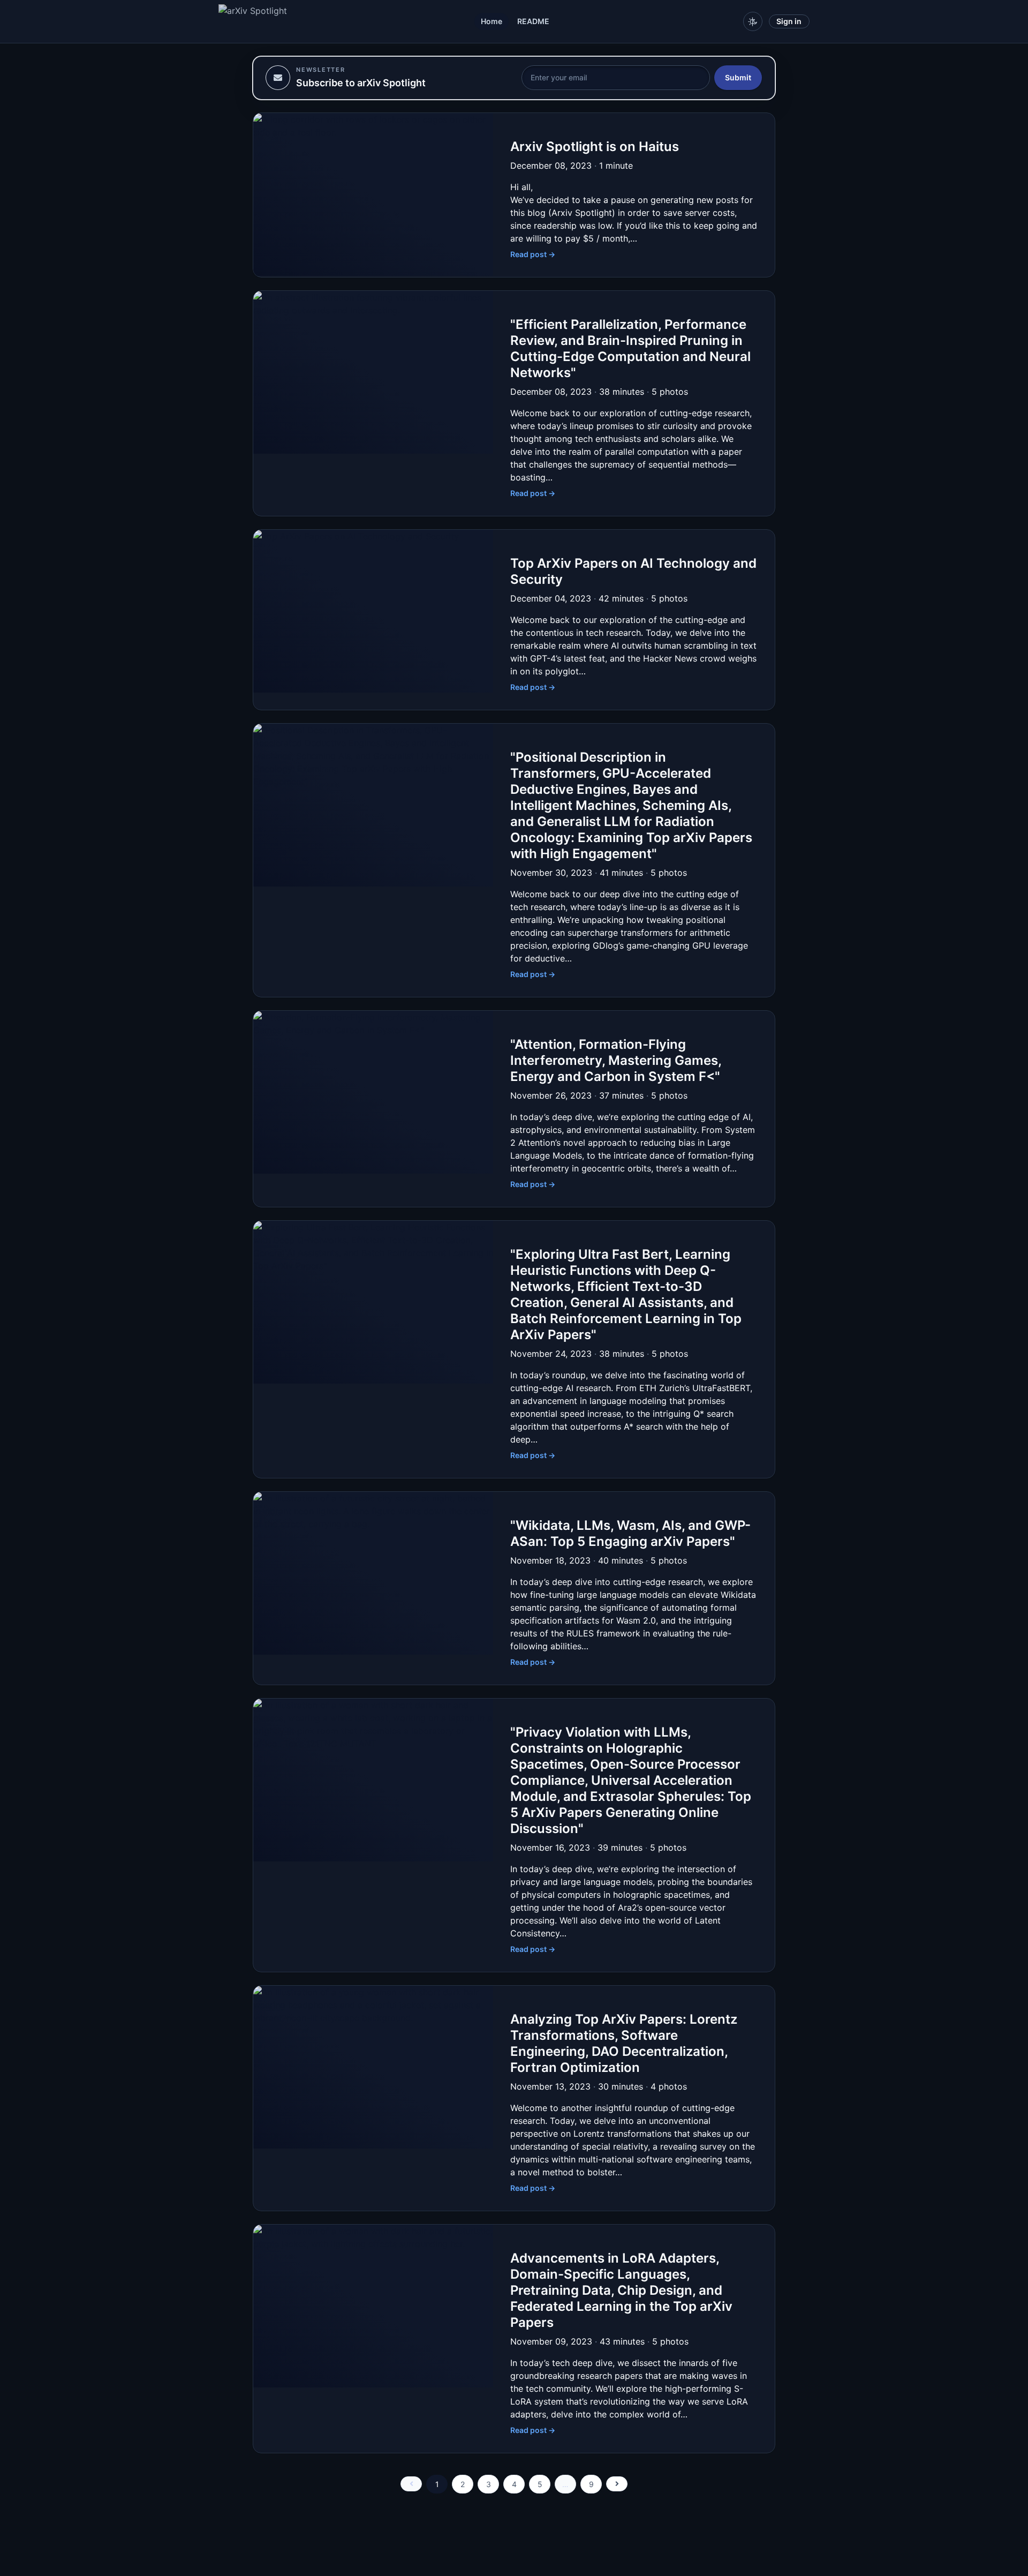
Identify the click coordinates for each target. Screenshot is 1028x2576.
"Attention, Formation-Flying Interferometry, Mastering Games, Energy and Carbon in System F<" (616, 1060)
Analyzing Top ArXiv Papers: (624, 2043)
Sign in (789, 21)
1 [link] (437, 2484)
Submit (738, 77)
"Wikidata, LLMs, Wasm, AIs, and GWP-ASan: (630, 1533)
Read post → (533, 254)
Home (492, 21)
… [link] (565, 2484)
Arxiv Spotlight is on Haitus (595, 147)
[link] (411, 2484)
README (533, 21)
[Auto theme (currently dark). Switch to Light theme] (753, 21)
